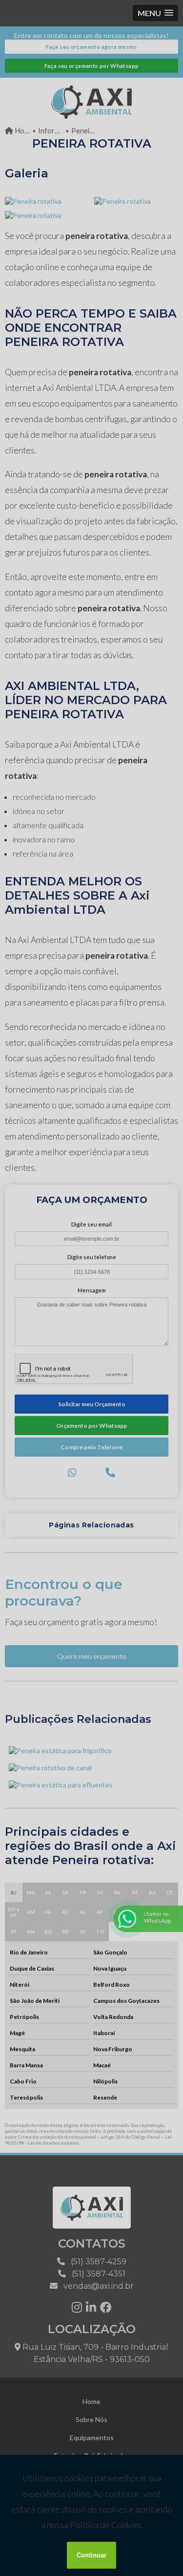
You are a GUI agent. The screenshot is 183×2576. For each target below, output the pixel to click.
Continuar (91, 2555)
